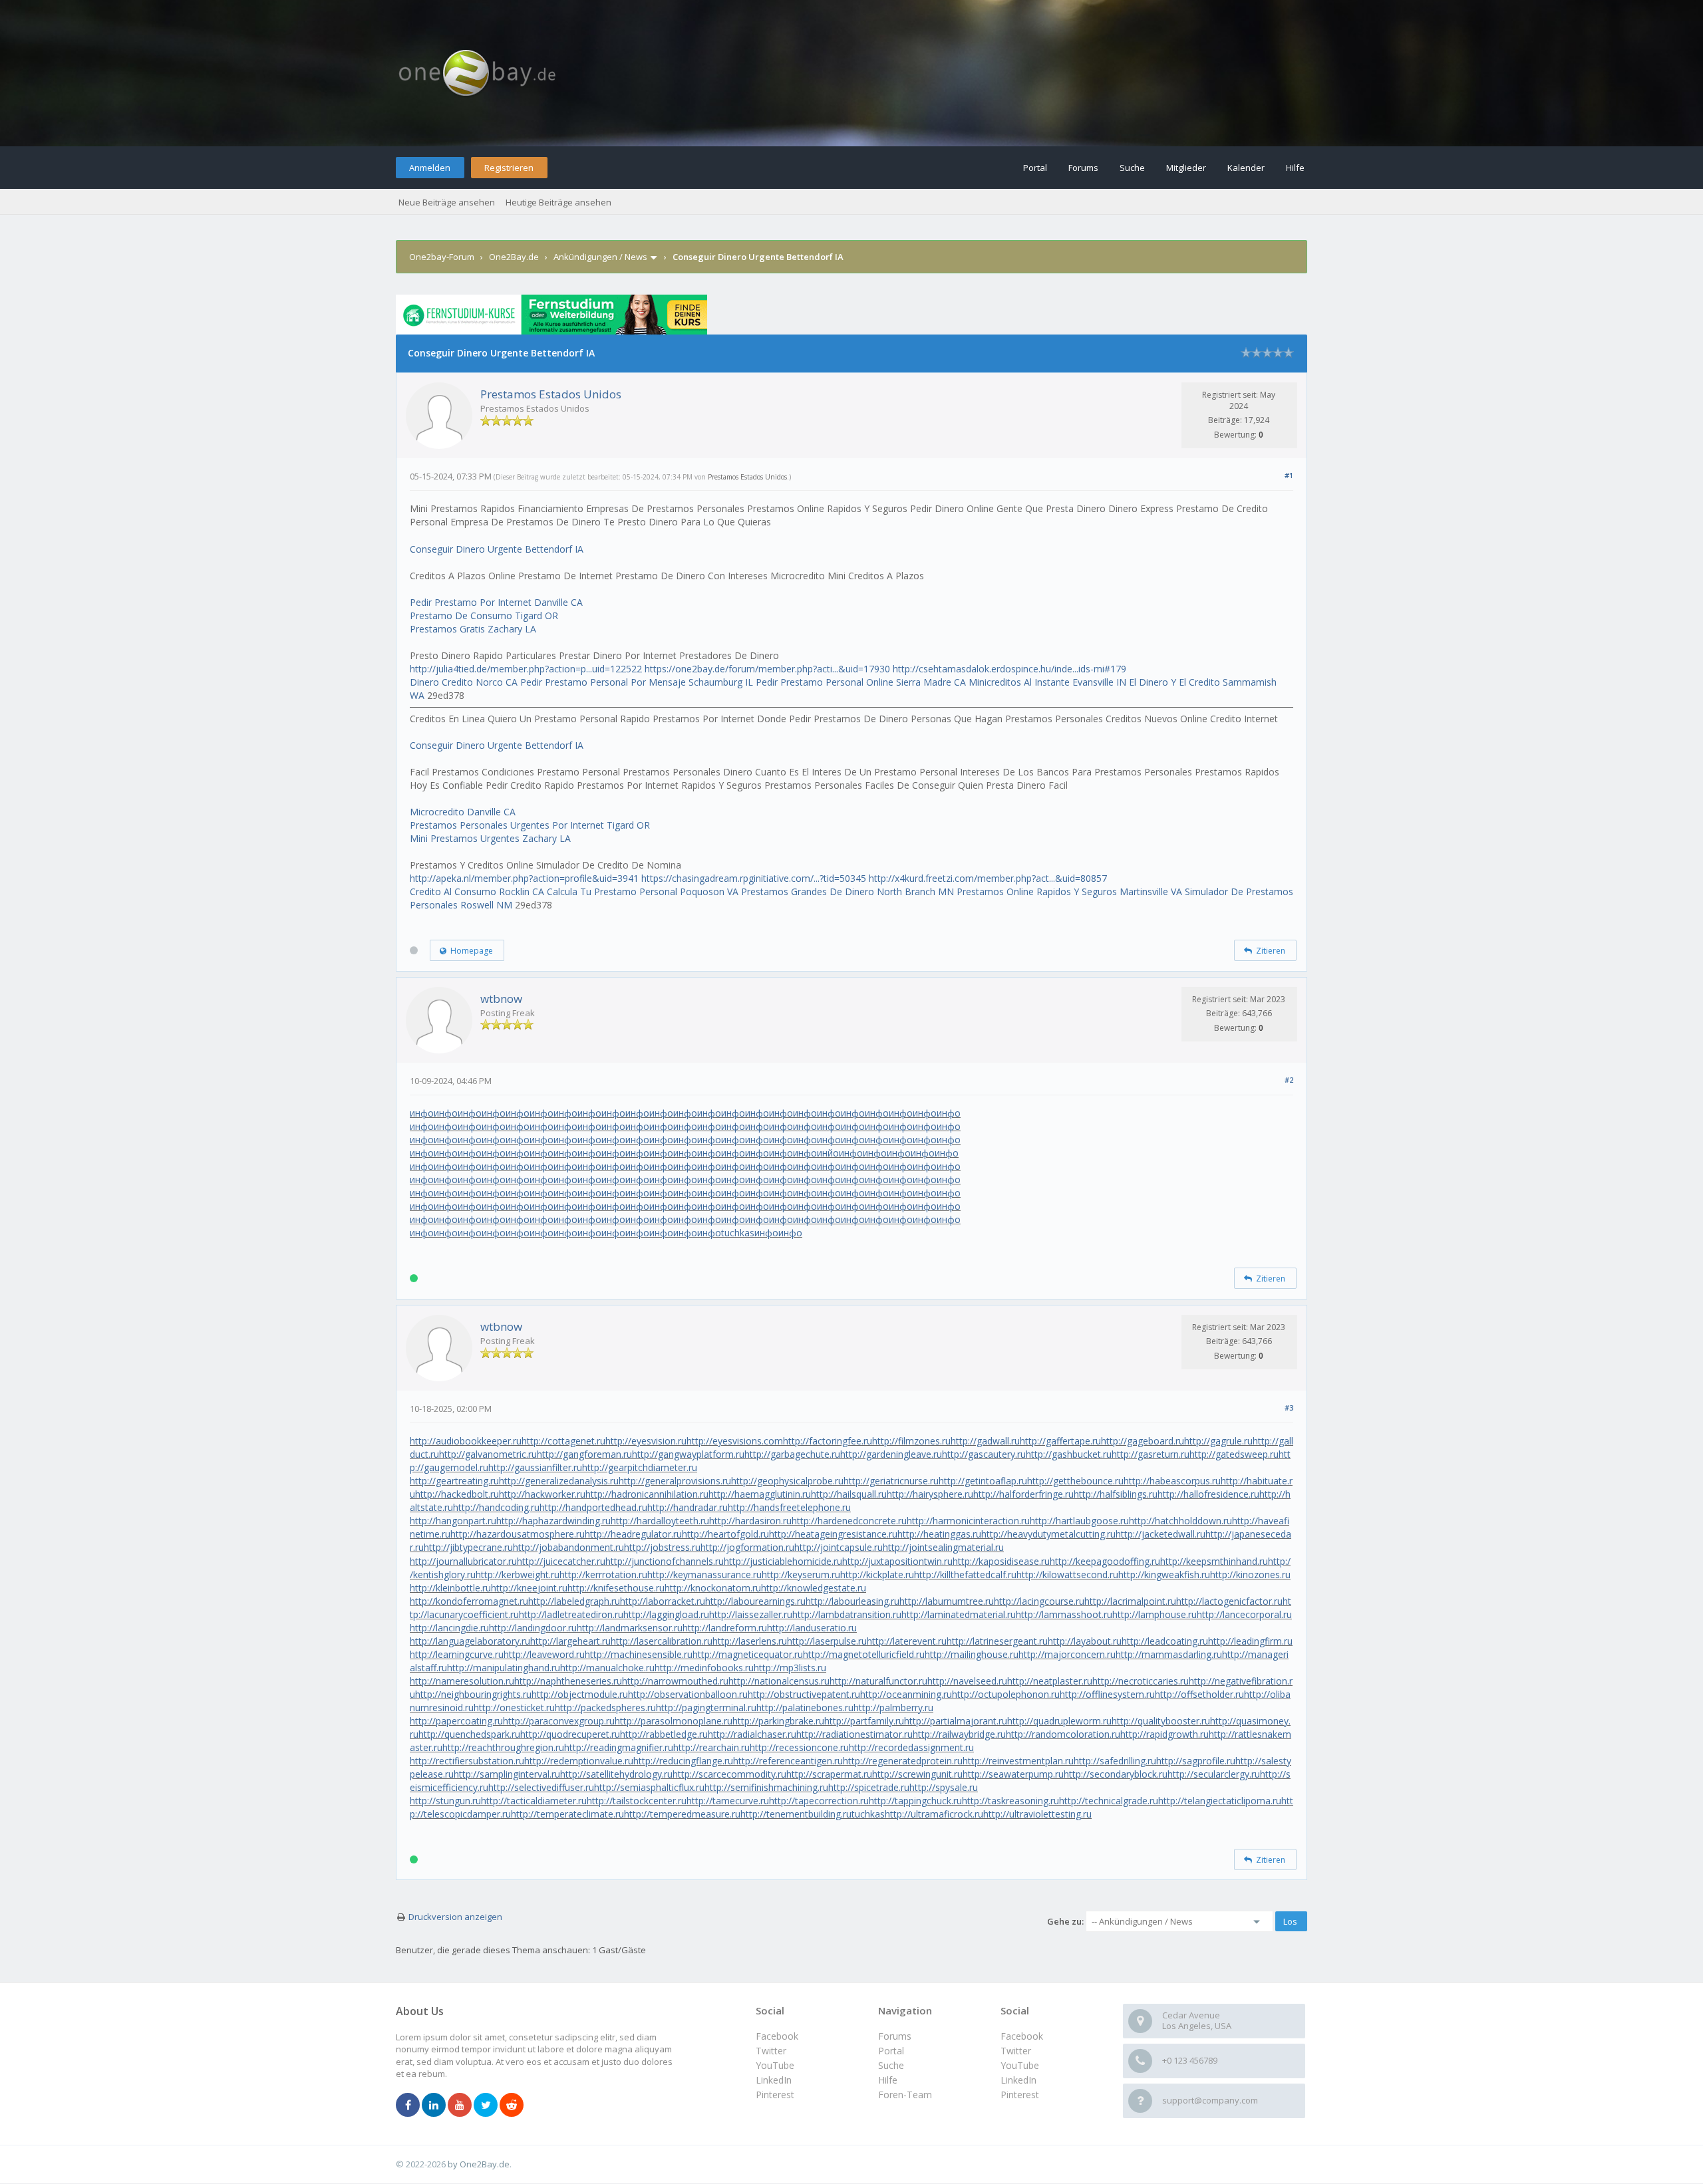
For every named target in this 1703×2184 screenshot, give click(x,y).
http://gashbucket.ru (1069, 1454)
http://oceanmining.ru (906, 1694)
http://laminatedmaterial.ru (959, 1614)
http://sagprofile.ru (1196, 1761)
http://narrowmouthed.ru (675, 1681)
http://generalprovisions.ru (675, 1481)
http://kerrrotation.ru (603, 1574)
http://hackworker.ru (542, 1494)
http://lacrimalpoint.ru (1130, 1601)
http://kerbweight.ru (518, 1574)
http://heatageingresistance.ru (833, 1534)
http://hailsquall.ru (849, 1494)
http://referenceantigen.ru (788, 1761)
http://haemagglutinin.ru (760, 1494)
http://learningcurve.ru (457, 1654)
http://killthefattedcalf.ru (965, 1574)
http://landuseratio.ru (812, 1628)
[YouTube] (460, 2106)
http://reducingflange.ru (683, 1761)
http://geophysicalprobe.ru (787, 1481)
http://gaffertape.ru (1060, 1441)
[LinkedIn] (434, 2106)
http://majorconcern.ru (1067, 1654)
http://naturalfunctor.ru (878, 1681)
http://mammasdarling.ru (1169, 1654)
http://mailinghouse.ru (972, 1654)
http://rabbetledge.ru (664, 1734)
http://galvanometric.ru (488, 1454)
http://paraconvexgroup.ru (559, 1721)
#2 (1289, 1080)
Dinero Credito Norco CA (464, 682)
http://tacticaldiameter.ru (534, 1801)
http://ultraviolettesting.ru (1037, 1814)
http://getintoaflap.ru (983, 1481)
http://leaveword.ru (544, 1654)
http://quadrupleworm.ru (1059, 1721)
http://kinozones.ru (1250, 1574)
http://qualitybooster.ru (1161, 1721)
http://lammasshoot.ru (1064, 1614)
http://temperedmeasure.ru (682, 1814)
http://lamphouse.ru (1155, 1614)
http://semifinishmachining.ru (766, 1787)
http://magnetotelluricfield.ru (864, 1654)
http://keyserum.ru (801, 1574)
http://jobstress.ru (662, 1547)
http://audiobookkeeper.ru (466, 1441)
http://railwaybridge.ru (959, 1734)
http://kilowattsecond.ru (1067, 1574)
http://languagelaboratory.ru (470, 1641)
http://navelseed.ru (967, 1681)
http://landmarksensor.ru (630, 1628)
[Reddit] (512, 2106)
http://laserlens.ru (750, 1641)
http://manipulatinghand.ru (504, 1668)
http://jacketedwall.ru (1161, 1534)
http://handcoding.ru (496, 1507)
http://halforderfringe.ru (1023, 1494)
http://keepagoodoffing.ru (1105, 1561)
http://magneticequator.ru (748, 1654)
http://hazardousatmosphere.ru (518, 1534)
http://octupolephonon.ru (1006, 1694)
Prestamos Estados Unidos (551, 394)
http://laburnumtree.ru (947, 1601)
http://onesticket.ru (514, 1707)
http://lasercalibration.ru (662, 1641)
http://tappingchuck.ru (915, 1801)
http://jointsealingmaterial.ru (943, 1547)
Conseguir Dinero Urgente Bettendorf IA (497, 549)
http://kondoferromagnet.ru (469, 1601)
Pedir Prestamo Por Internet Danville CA (496, 602)
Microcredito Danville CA (463, 812)
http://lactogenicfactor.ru (1229, 1601)
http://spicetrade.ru (869, 1787)
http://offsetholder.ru (1199, 1694)
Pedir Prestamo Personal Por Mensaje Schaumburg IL (637, 682)
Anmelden (430, 168)
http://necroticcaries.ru (1141, 1681)
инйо (828, 1153)
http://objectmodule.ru (580, 1694)
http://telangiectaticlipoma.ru (1220, 1801)
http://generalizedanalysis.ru (559, 1481)
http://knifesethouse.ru (616, 1588)
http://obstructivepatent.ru (804, 1694)
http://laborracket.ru (663, 1601)
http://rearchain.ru (711, 1747)
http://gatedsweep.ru (1234, 1454)
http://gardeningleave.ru (891, 1454)
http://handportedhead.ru (593, 1507)
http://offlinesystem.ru (1107, 1694)
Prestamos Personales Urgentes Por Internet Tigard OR (530, 825)
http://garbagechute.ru (792, 1454)
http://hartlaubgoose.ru (1079, 1521)
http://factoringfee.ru (828, 1441)
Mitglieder (1186, 168)
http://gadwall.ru (985, 1441)
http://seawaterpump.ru (1013, 1774)
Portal (1035, 168)
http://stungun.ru (445, 1801)
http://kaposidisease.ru (1001, 1561)
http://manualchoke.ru (607, 1668)
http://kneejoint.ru (529, 1588)
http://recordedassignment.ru (911, 1747)
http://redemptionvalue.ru (579, 1761)
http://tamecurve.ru (728, 1801)
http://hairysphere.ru (930, 1494)
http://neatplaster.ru (1050, 1681)
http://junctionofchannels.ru (665, 1561)
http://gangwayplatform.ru (688, 1454)
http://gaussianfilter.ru (535, 1467)
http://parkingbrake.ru (778, 1721)
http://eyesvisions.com (735, 1441)
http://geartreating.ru (454, 1481)
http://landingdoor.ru (533, 1628)
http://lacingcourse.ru (1039, 1601)
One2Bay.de (514, 257)
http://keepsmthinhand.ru (1214, 1561)
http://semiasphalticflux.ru (649, 1787)
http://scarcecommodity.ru (729, 1774)
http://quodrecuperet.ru (570, 1734)
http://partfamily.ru (864, 1721)
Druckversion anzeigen (455, 1917)
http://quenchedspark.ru (469, 1734)
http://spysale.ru (944, 1787)
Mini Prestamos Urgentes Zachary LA (490, 838)
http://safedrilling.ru (1115, 1761)
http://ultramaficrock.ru (934, 1814)
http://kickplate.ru (877, 1574)
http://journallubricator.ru (463, 1561)
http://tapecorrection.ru (819, 1801)
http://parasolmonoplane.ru (674, 1721)
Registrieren (509, 168)
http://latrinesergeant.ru (997, 1641)
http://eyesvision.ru (646, 1441)
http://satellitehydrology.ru (616, 1774)
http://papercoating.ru (456, 1721)
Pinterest (1020, 2095)
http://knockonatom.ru (713, 1588)
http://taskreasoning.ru (1010, 1801)
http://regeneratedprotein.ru (903, 1761)
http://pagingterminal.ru (706, 1707)
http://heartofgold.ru (725, 1534)
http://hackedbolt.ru (457, 1494)
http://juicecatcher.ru (561, 1561)
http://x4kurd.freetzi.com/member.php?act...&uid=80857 (988, 878)
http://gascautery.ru (984, 1454)
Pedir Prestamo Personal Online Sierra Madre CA (861, 682)
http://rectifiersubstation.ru (467, 1761)
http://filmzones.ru (911, 1441)
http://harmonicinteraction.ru (968, 1521)
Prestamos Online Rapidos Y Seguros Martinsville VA (1069, 891)
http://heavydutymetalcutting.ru (1048, 1534)
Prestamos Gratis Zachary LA (473, 629)
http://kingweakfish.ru (1164, 1574)
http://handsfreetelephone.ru (789, 1507)
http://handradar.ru (688, 1507)
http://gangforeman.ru (584, 1454)
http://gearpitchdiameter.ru (640, 1467)
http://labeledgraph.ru (574, 1601)
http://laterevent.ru (907, 1641)
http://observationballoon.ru (688, 1694)
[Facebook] (408, 2106)
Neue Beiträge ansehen (447, 202)
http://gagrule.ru (1218, 1441)
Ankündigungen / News (600, 257)
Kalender (1246, 168)
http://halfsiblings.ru (1116, 1494)
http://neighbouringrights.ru (473, 1694)
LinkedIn (1018, 2080)
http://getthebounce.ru (1075, 1481)
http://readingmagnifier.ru (619, 1747)
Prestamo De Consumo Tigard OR (484, 615)
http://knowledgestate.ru (814, 1588)
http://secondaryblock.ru (1116, 1774)
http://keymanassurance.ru (704, 1574)
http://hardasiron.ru (750, 1521)
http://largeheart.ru (570, 1641)
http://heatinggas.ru (939, 1534)
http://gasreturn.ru (1151, 1454)
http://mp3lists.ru (790, 1668)
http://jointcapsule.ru (839, 1547)
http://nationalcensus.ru (779, 1681)
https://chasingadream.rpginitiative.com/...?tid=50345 (754, 878)
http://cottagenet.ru (563, 1441)
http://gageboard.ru (1143, 1441)
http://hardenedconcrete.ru (849, 1521)
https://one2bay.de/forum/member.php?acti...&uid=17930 (767, 669)
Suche (1132, 168)
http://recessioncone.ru (799, 1747)
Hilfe (1295, 168)
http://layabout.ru (1085, 1641)
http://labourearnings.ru (755, 1601)
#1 (1289, 475)
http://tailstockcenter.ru (637, 1801)
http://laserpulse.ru (827, 1641)
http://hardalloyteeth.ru (660, 1521)
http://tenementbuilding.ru (796, 1814)
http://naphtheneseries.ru (568, 1681)
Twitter (1016, 2051)
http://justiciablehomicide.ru (783, 1561)
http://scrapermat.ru (829, 1774)
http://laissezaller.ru (751, 1614)
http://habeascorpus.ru (1172, 1481)
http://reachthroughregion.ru (503, 1747)
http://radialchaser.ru (752, 1734)
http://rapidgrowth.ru (1164, 1734)
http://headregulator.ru (633, 1534)
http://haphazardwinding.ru (553, 1521)
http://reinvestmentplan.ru (1018, 1761)
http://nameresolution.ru (462, 1681)
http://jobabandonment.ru (568, 1547)
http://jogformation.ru (747, 1547)
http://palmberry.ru (893, 1707)
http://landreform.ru (725, 1628)
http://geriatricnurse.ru (891, 1481)
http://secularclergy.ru (1214, 1774)
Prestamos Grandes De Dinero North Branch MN (848, 891)
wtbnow (501, 999)
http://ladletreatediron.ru (571, 1614)
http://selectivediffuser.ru (541, 1787)
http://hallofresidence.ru (1208, 1494)
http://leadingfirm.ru (1250, 1641)
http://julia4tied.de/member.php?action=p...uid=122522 (526, 669)
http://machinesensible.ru (639, 1654)
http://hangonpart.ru (453, 1521)
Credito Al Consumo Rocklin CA (477, 891)
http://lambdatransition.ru (847, 1614)
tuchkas (738, 1233)
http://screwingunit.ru (917, 1774)
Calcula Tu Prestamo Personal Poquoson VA (643, 891)
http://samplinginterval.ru (507, 1774)
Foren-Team (905, 2095)
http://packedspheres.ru (605, 1707)
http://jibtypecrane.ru (468, 1547)
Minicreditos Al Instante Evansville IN (1047, 682)
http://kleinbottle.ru (450, 1588)
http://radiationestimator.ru (854, 1734)
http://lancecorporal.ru (1244, 1614)
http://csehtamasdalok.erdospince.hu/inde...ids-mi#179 (1009, 669)
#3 (1289, 1408)
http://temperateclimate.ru (567, 1814)
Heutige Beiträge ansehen (558, 202)
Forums (1083, 168)
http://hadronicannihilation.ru (647, 1494)
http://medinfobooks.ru (704, 1668)
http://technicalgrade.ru (1109, 1801)
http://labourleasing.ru (852, 1601)
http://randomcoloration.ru (1063, 1734)
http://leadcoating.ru (1165, 1641)
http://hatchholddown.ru (1180, 1521)
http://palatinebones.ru (805, 1707)
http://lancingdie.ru (449, 1628)
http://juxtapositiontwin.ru (897, 1561)
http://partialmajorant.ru (956, 1721)
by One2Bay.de (479, 2164)
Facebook (1022, 2036)
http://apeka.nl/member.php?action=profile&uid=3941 (524, 878)
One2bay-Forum (442, 257)
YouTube (1020, 2065)
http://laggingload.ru (666, 1614)
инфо (422, 1113)
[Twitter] (486, 2106)
